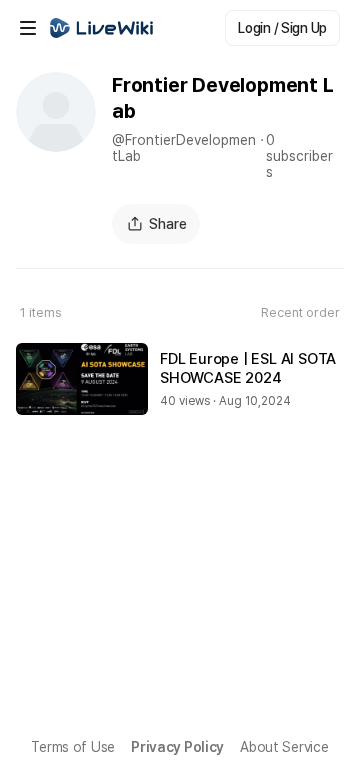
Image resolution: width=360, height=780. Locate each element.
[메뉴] (28, 28)
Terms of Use (73, 747)
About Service (284, 747)
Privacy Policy (177, 747)
